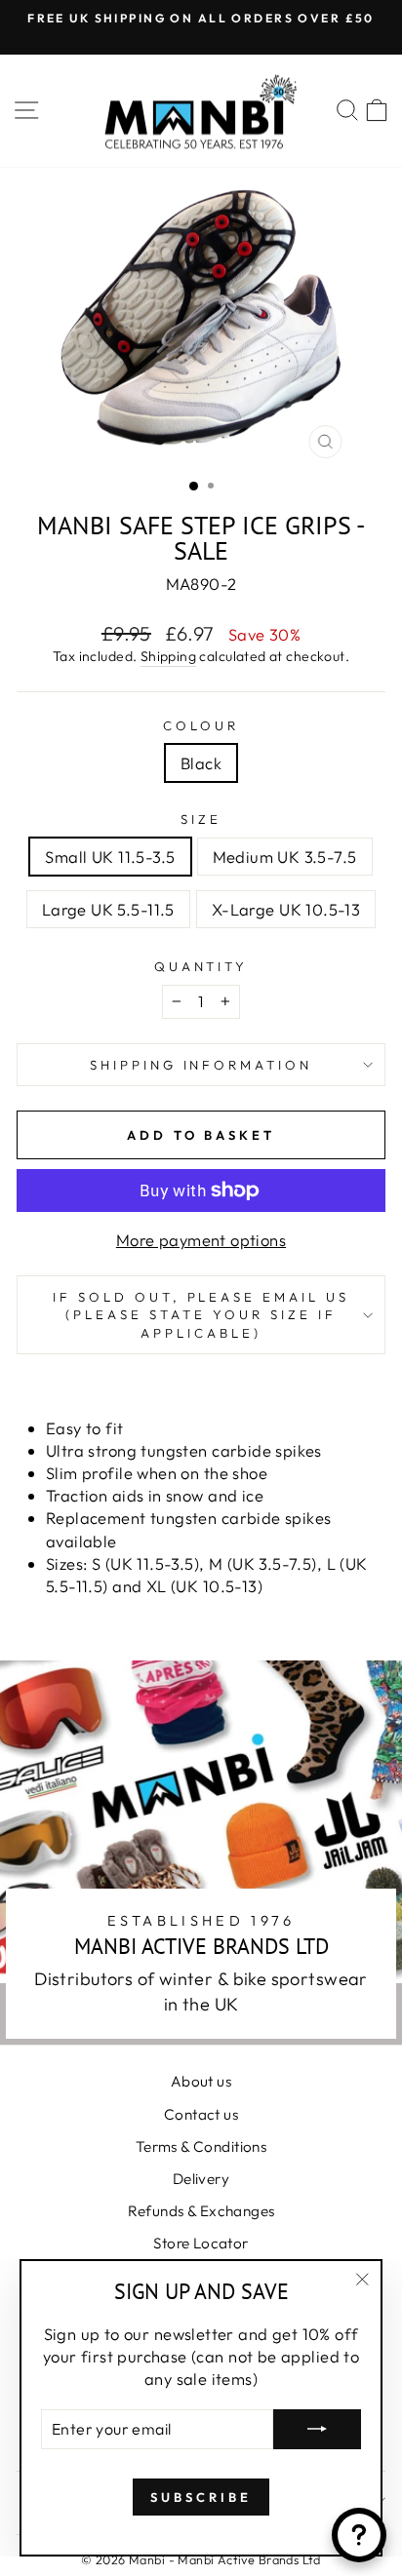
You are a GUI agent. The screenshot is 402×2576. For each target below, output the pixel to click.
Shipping (168, 656)
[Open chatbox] (359, 2535)
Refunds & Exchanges (201, 2211)
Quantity (201, 966)
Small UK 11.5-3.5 (110, 857)
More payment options (201, 1240)
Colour (201, 725)
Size (201, 819)
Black (201, 763)
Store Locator (201, 2243)
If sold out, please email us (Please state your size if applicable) (201, 1315)
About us (201, 2081)
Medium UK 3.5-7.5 (285, 857)
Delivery (201, 2179)
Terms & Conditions (201, 2147)
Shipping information (201, 1065)
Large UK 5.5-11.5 (108, 909)
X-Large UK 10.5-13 (286, 909)
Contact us (201, 2114)
